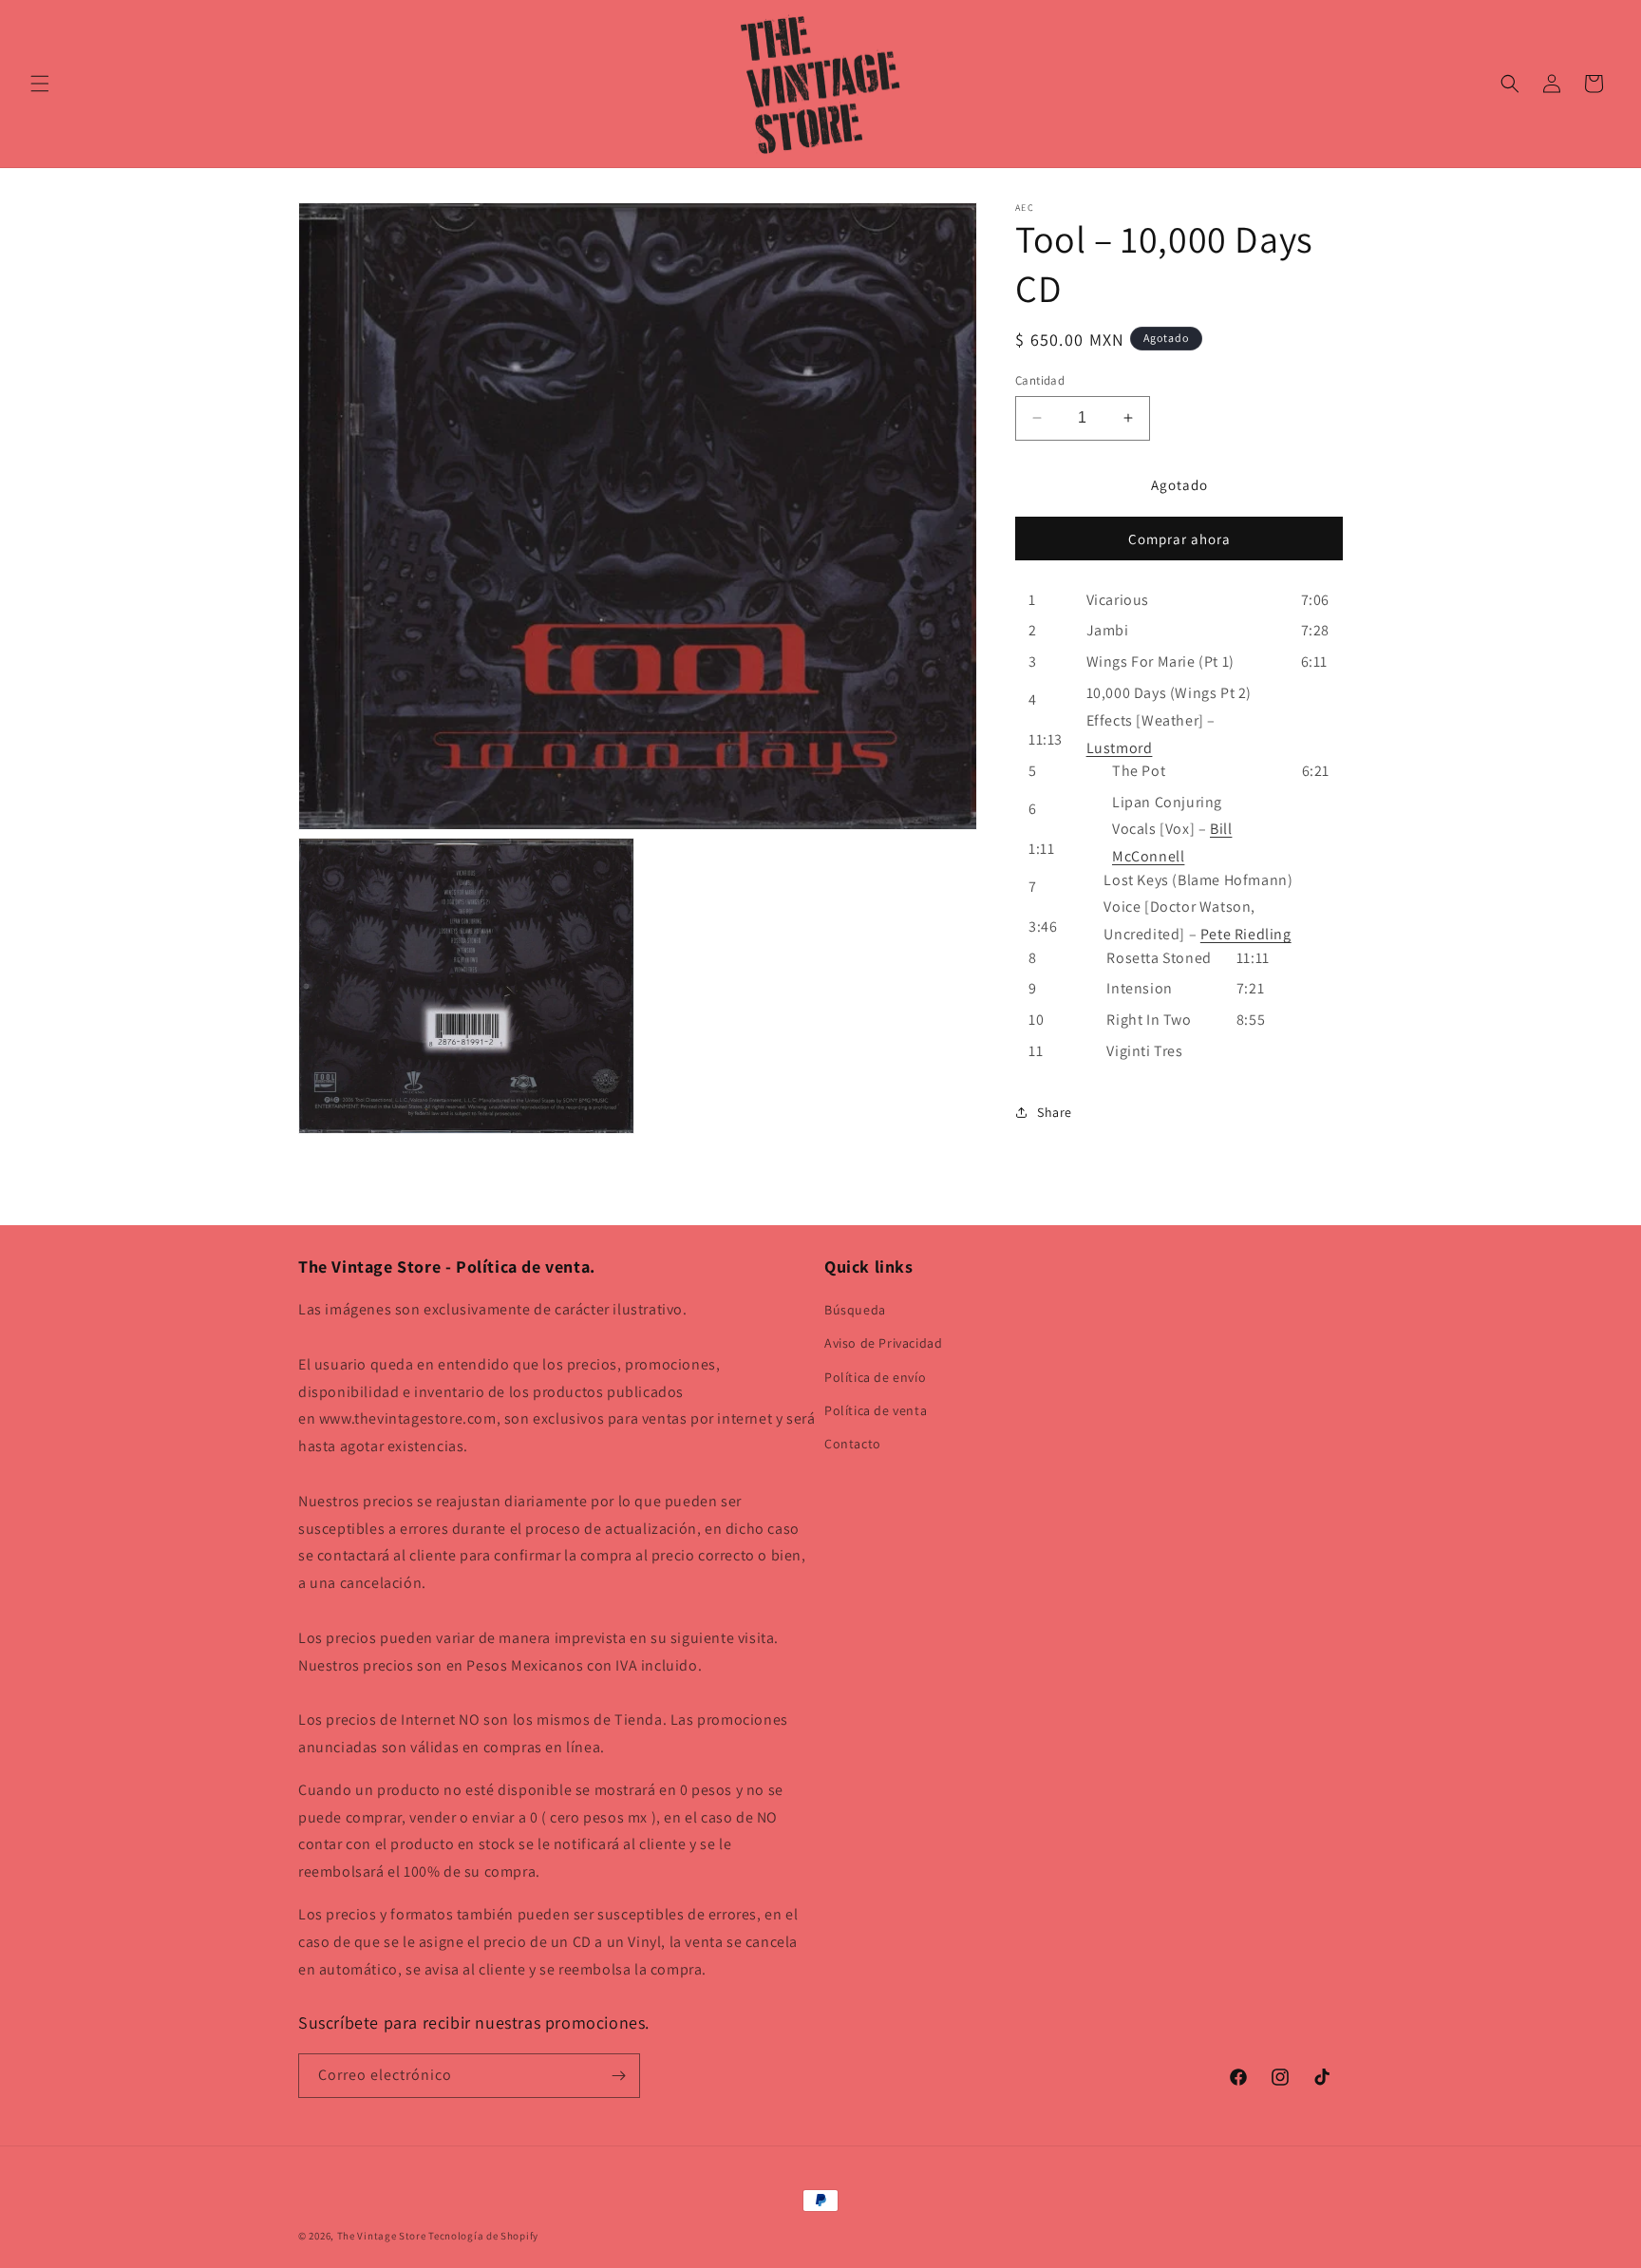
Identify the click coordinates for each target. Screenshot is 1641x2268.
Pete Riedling (1246, 934)
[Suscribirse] (618, 2076)
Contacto (853, 1444)
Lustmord (1120, 747)
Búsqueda (855, 1310)
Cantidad (1040, 380)
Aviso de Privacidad (883, 1343)
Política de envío (875, 1377)
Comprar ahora (1179, 538)
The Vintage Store (382, 2236)
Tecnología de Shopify (483, 2236)
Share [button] (1055, 1112)
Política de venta (876, 1410)
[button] (40, 84)
